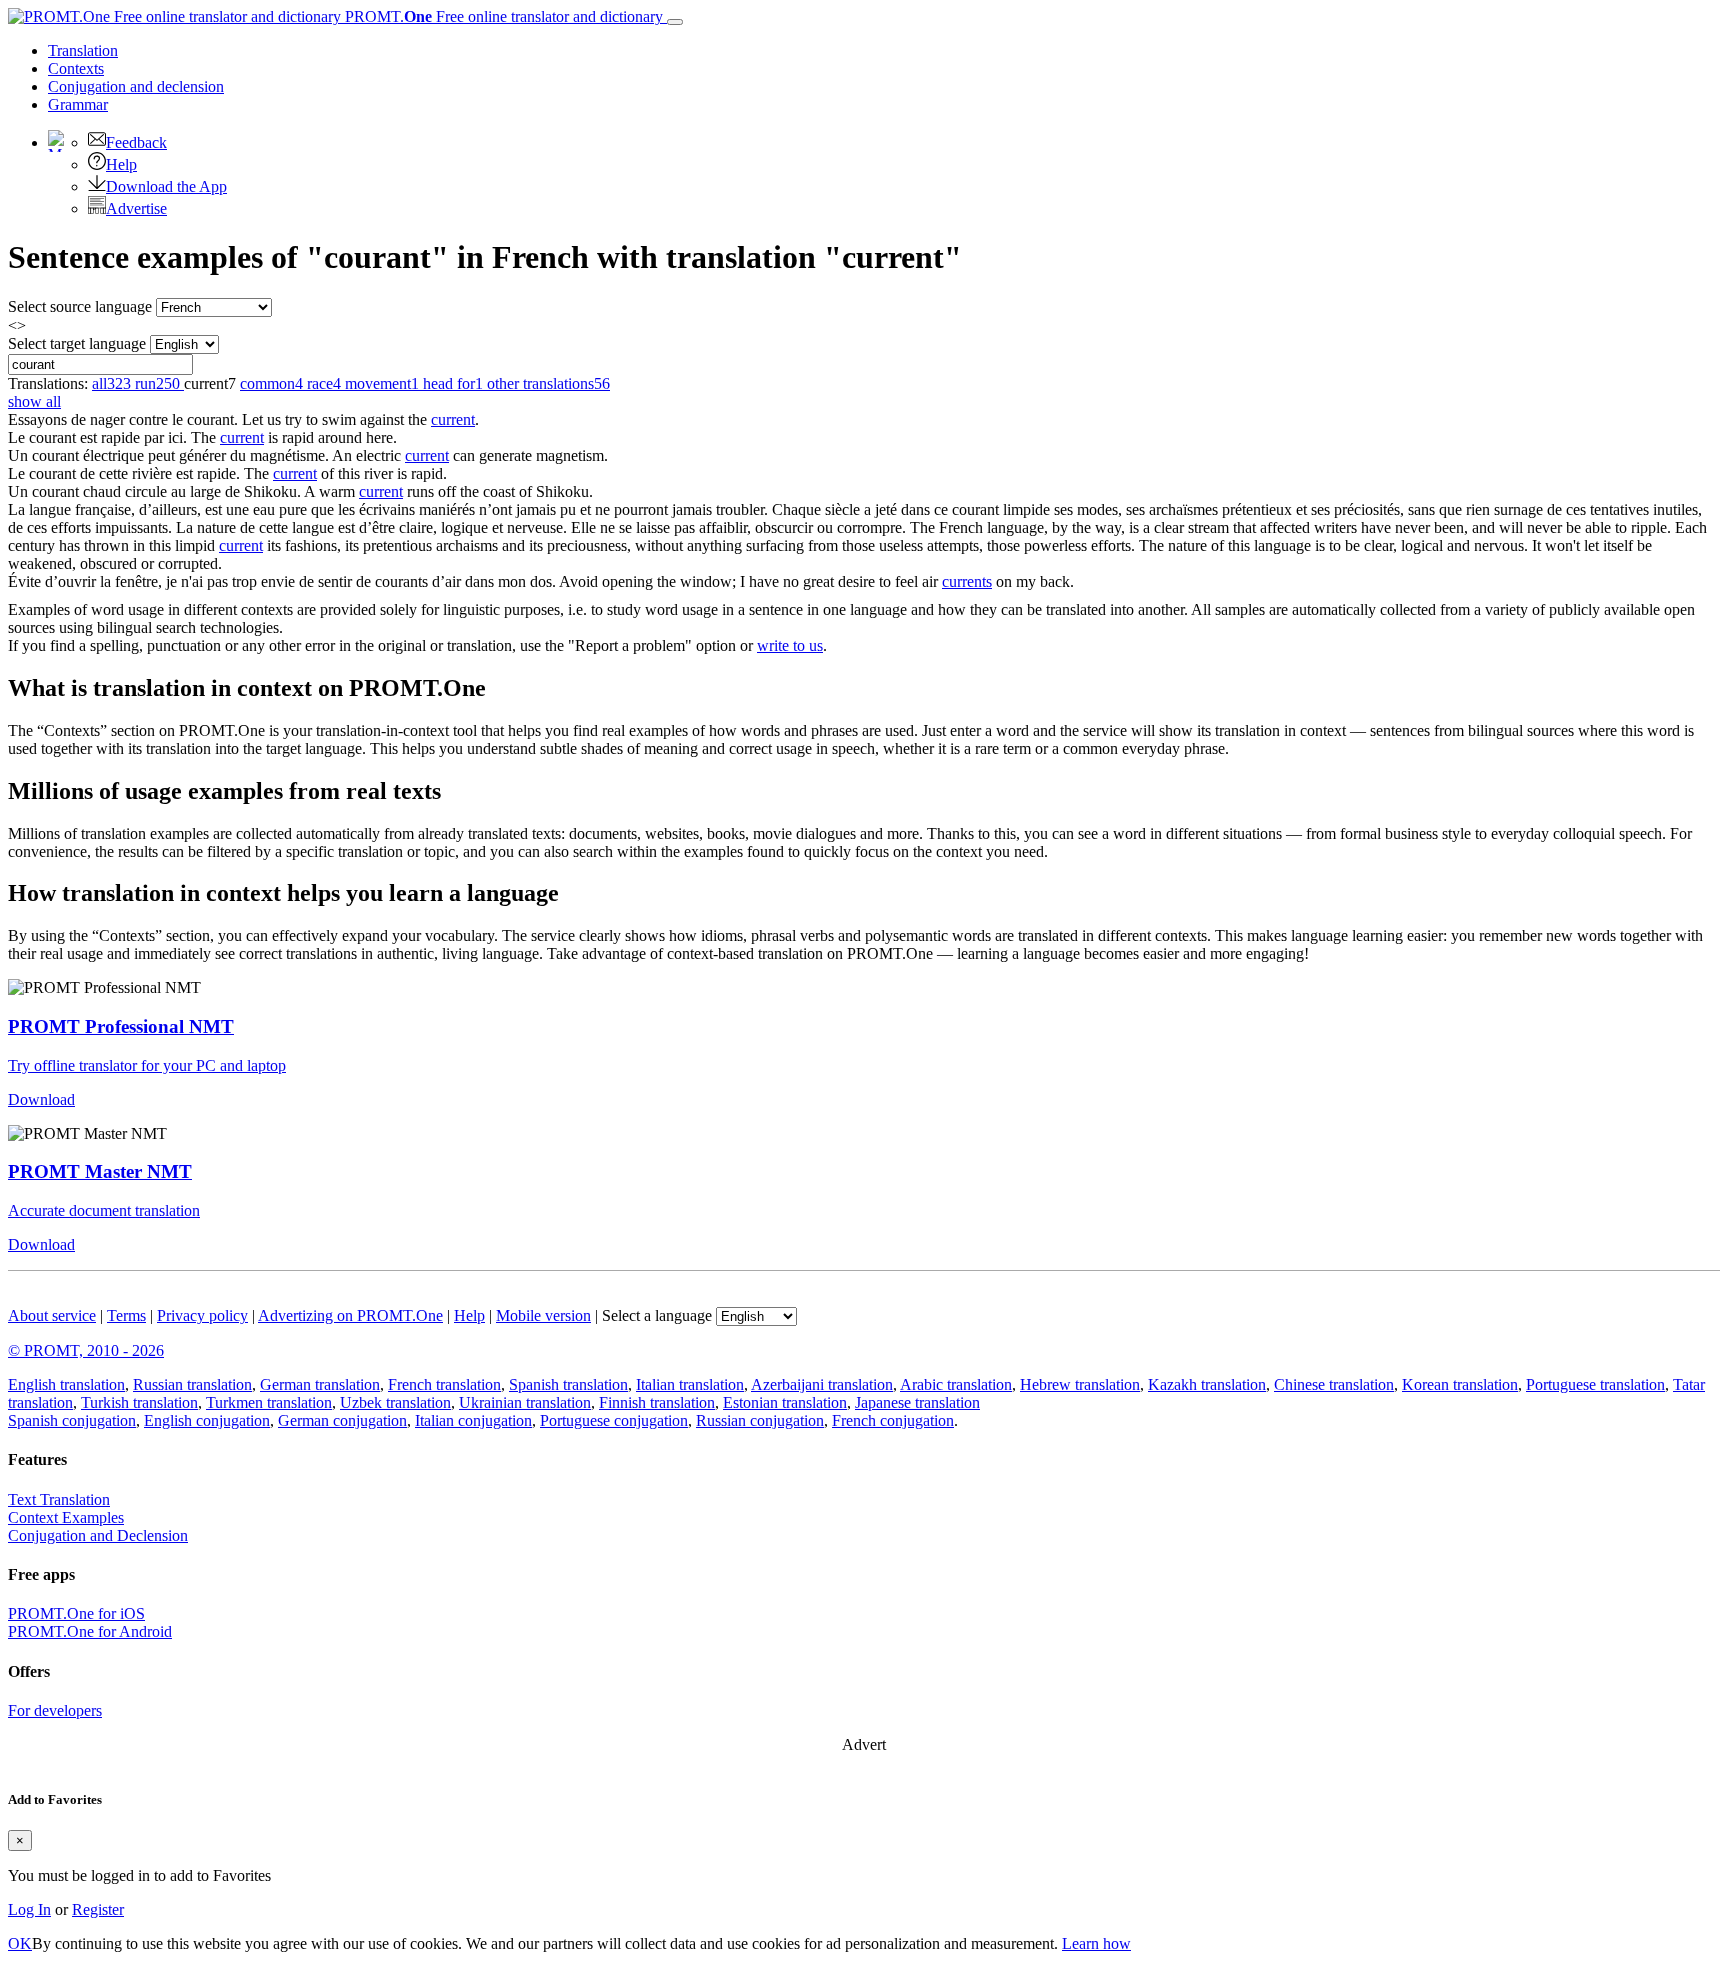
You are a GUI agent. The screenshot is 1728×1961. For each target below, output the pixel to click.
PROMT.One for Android (90, 1631)
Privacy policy (202, 1315)
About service (52, 1315)
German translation (320, 1384)
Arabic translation (956, 1384)
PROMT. (502, 16)
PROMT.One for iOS (76, 1613)
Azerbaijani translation (822, 1384)
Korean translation (1460, 1384)
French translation (444, 1384)
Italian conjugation (473, 1420)
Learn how (1096, 1943)
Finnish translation (657, 1402)
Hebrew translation (1080, 1384)
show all (34, 401)
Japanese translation (917, 1402)
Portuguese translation (1595, 1384)
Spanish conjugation (72, 1420)
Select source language (80, 306)
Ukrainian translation (525, 1402)
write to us (790, 645)
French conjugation (893, 1420)
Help (121, 164)
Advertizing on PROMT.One (350, 1315)
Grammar (78, 104)
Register (98, 1909)
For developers (55, 1710)
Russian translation (192, 1384)
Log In (29, 1909)
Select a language (657, 1315)
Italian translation (690, 1384)
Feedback (136, 142)
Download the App (166, 186)
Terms (126, 1315)
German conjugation (342, 1420)
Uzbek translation (395, 1402)
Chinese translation (1334, 1384)
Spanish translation (568, 1384)
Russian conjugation (760, 1420)
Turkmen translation (269, 1402)
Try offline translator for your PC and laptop (147, 1065)
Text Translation (59, 1499)
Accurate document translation (104, 1210)
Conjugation (136, 86)
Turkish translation (139, 1402)
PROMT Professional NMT (121, 1026)
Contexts (76, 68)
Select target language (77, 343)
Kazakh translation (1207, 1384)
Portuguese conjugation (614, 1420)
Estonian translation (785, 1402)
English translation (66, 1384)
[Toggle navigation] (675, 22)
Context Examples (66, 1517)
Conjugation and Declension (98, 1535)
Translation (83, 50)
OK (20, 1943)
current (453, 419)
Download (41, 1099)
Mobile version (543, 1315)
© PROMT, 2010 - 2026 (86, 1350)
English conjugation (207, 1420)
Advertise (136, 208)
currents (967, 581)
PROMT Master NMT (100, 1171)
